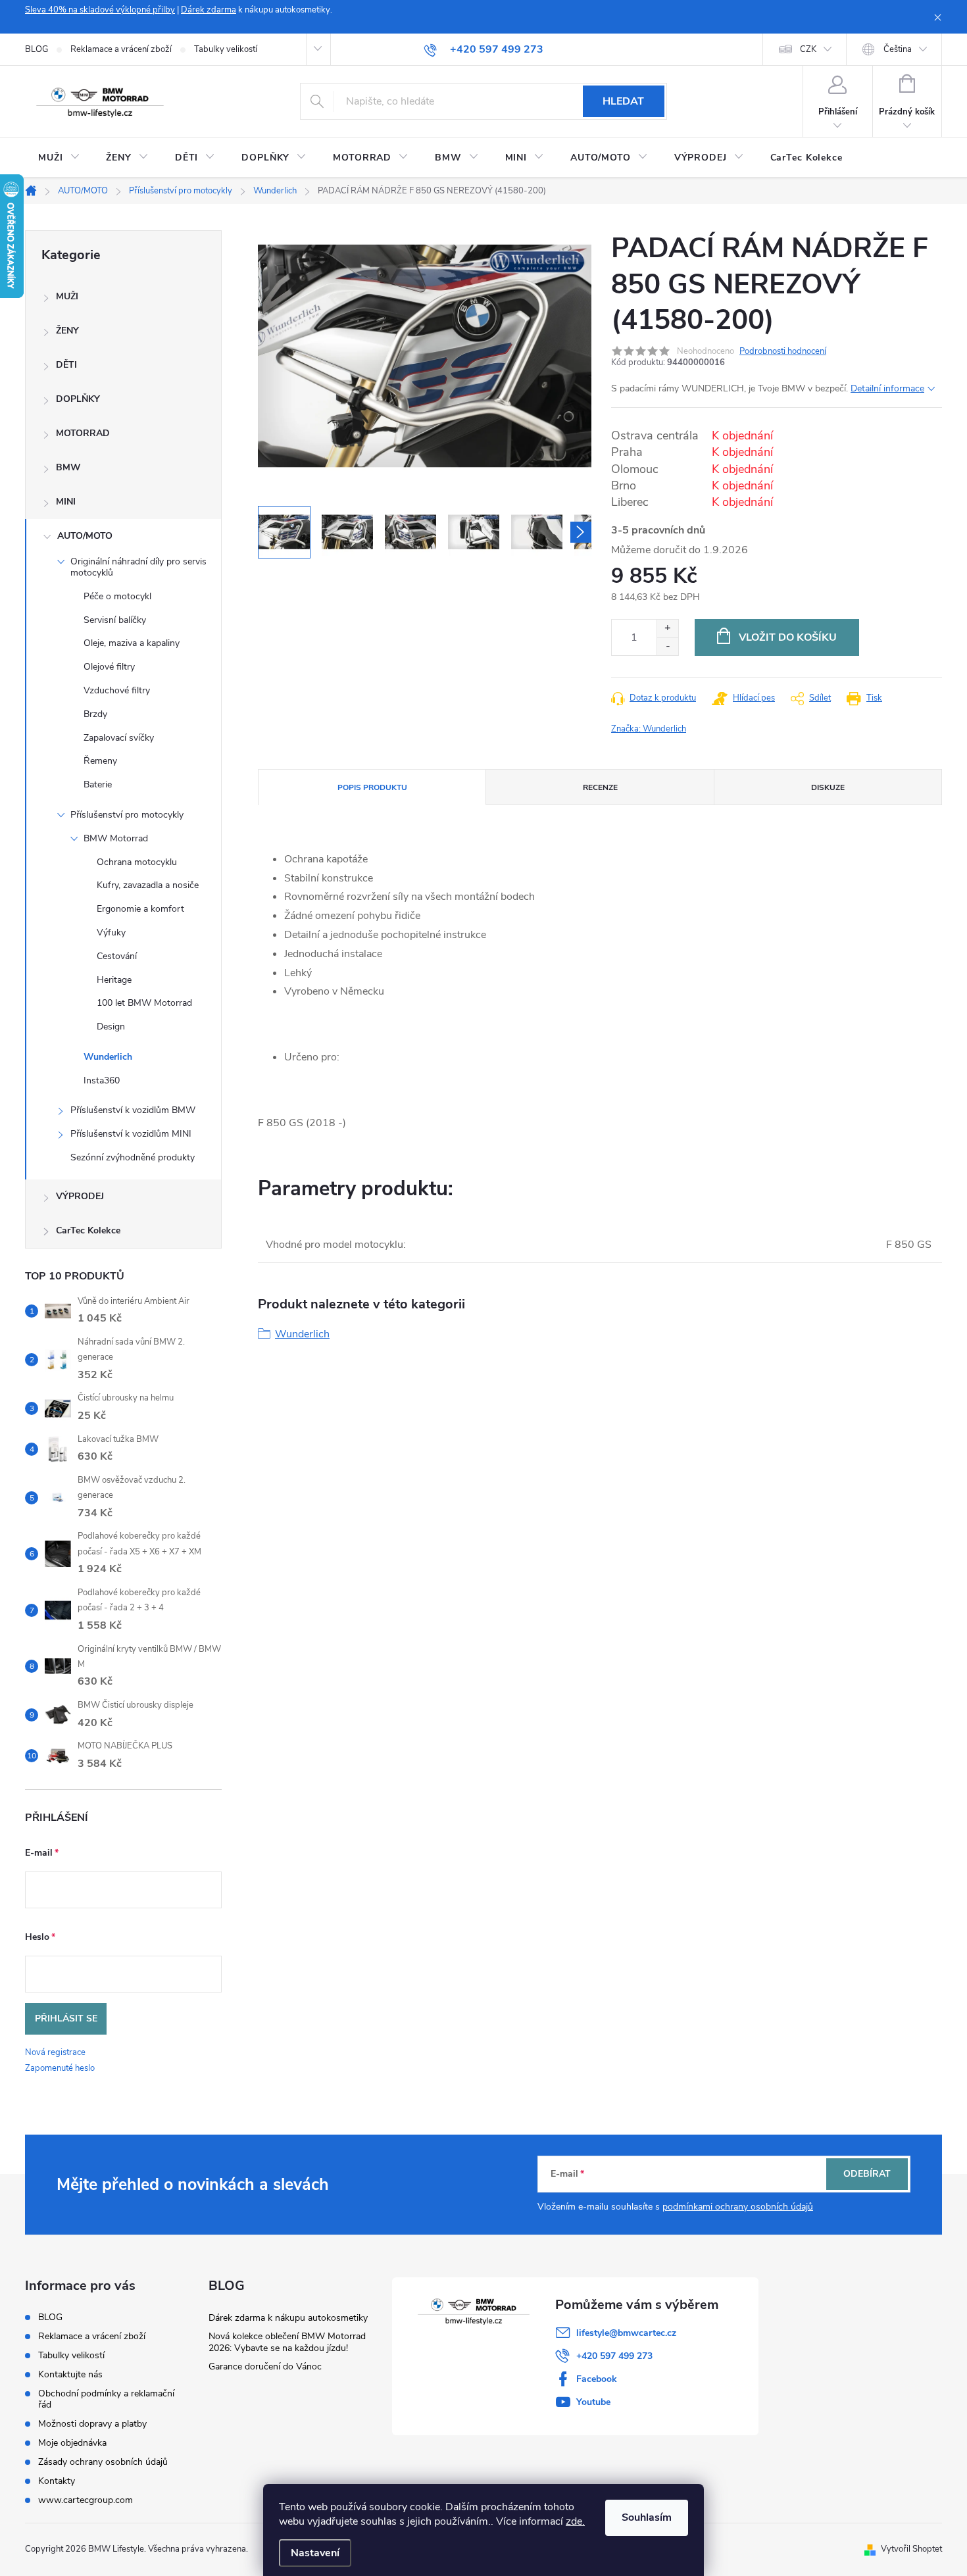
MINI (66, 502)
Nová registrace (55, 2052)
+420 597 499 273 (614, 2356)
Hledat (623, 101)
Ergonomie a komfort (140, 909)
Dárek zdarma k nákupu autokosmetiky (288, 2318)
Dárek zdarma (209, 10)
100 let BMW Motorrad (144, 1003)
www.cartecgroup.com (86, 2500)
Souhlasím (647, 2517)
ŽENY (67, 331)
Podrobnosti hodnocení (783, 351)
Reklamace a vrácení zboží (121, 49)
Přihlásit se (66, 2019)
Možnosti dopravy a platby (92, 2424)
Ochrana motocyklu (137, 862)
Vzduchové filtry (117, 690)
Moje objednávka (72, 2443)
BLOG (37, 49)
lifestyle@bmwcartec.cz (626, 2333)
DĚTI (66, 365)
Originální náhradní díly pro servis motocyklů (138, 567)
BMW (68, 467)
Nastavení (315, 2553)
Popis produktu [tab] (372, 787)
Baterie (98, 784)
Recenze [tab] (600, 787)
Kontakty (57, 2481)
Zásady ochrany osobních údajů (103, 2462)
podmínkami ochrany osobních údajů (738, 2207)
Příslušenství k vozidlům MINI (131, 1134)
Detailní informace (887, 388)
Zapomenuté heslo (60, 2068)
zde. (575, 2521)
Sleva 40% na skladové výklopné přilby (100, 10)
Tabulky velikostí (226, 49)
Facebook (597, 2379)
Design (111, 1027)
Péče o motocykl (117, 596)
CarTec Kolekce (88, 1230)
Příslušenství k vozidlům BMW (133, 1110)
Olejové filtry (109, 667)
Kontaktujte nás (70, 2374)
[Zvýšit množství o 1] (667, 629)
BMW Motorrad (116, 838)
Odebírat (867, 2174)
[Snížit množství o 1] (667, 646)
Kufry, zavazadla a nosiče (148, 885)
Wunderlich (108, 1057)
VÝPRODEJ (80, 1196)
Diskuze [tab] (828, 787)
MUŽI (67, 296)
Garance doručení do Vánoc (265, 2366)
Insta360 (102, 1080)
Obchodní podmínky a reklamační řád (106, 2399)
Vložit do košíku (788, 637)
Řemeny (100, 761)
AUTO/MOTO (85, 536)
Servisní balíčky (115, 620)
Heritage (114, 980)
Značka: (649, 729)
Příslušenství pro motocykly (127, 815)
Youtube (593, 2402)
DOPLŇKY (78, 399)
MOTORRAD (83, 433)
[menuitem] (59, 158)
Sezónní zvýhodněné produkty (133, 1157)
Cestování (117, 956)
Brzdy (95, 714)
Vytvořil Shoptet (911, 2549)
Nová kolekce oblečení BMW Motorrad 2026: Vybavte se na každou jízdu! (287, 2342)
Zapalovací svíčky (119, 738)
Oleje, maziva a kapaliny (132, 643)
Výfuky (111, 932)
